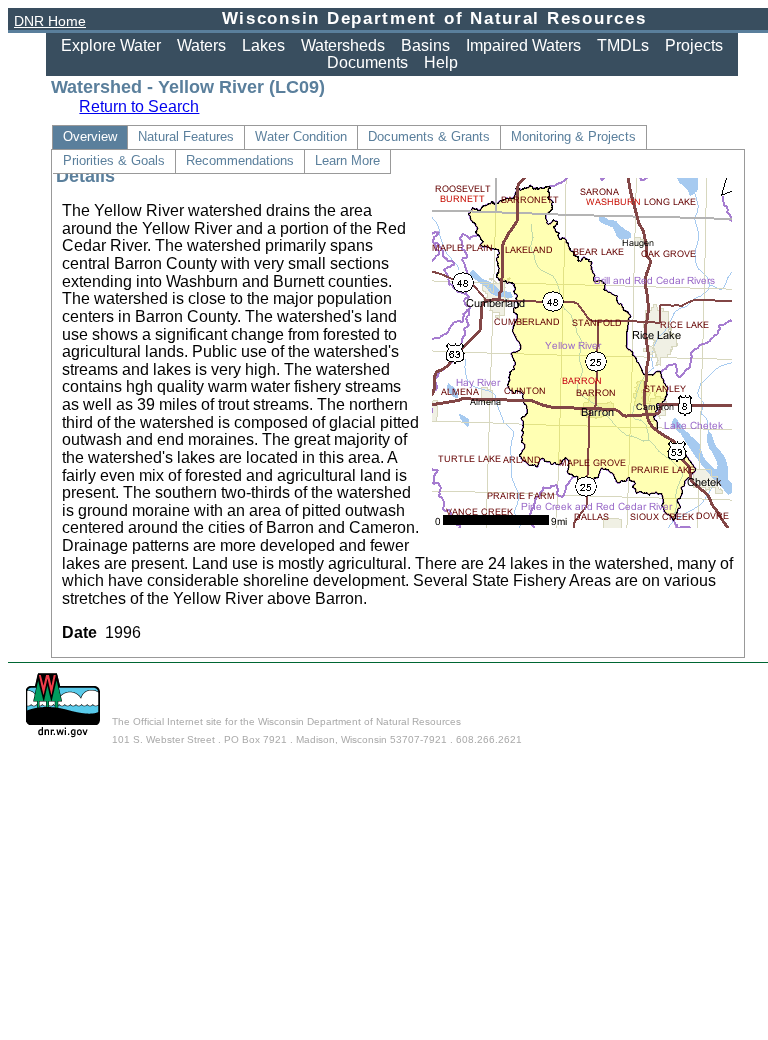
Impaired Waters (523, 45)
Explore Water (111, 45)
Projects (694, 45)
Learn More (347, 160)
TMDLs (623, 45)
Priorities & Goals (114, 160)
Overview (90, 136)
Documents (367, 62)
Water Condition (301, 136)
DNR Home (50, 21)
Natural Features (186, 136)
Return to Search (139, 106)
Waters (201, 45)
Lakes (263, 45)
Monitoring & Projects (573, 136)
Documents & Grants (429, 136)
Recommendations (240, 160)
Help (441, 62)
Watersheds (343, 45)
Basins (425, 45)
